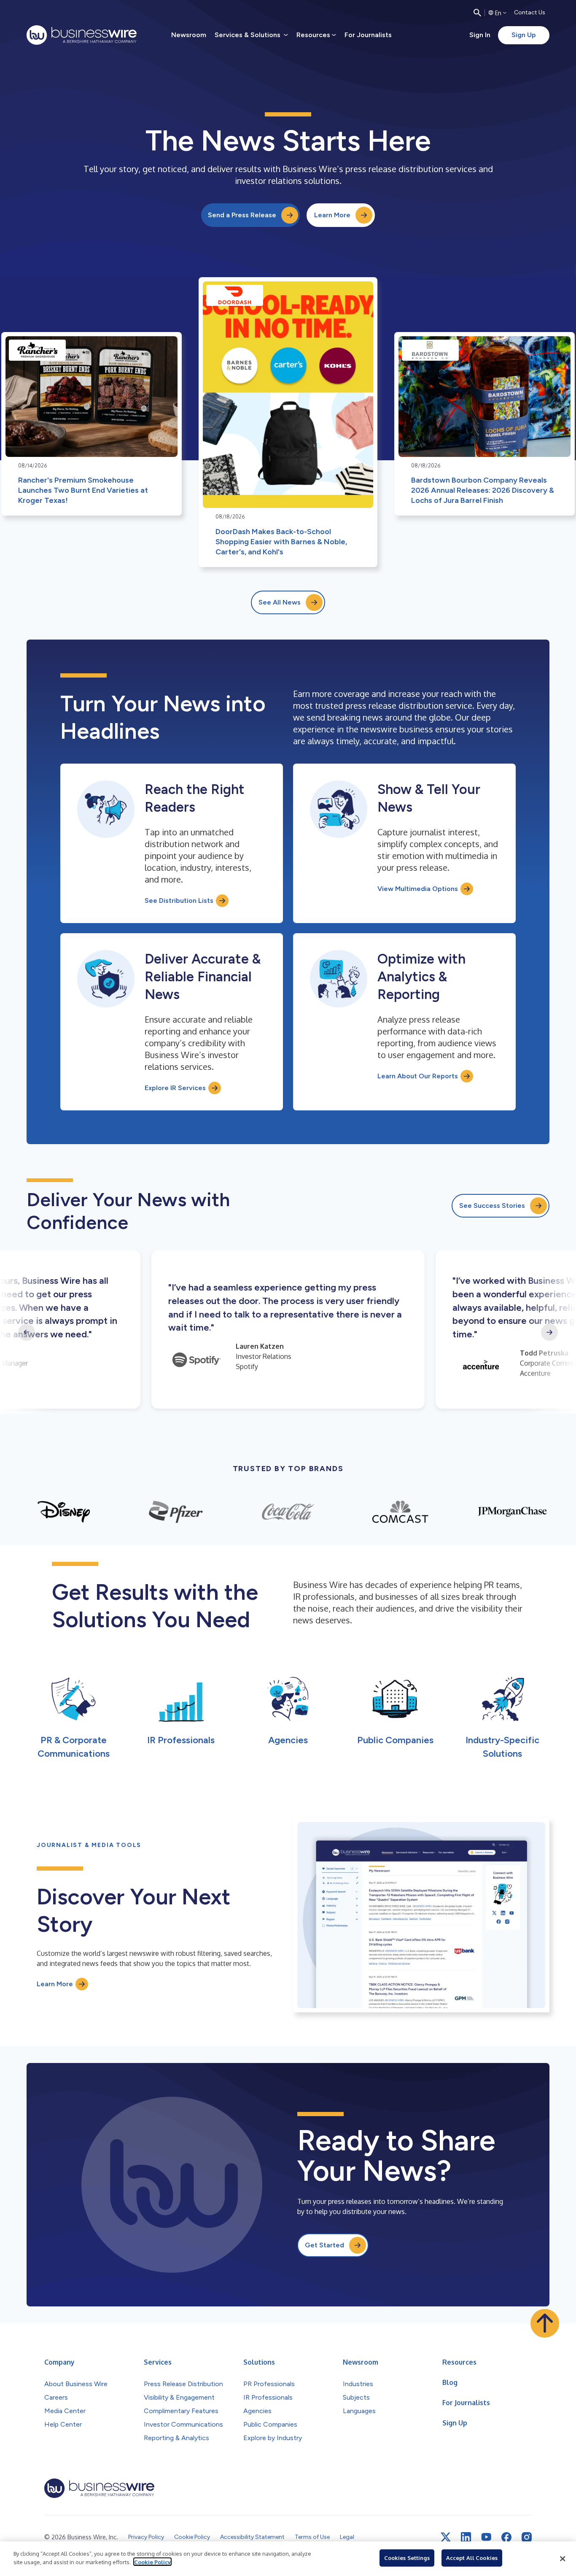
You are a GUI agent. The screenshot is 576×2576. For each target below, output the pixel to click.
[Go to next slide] (549, 1332)
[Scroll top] (545, 2323)
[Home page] (82, 35)
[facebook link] (506, 2537)
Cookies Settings (407, 2558)
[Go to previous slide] (27, 1332)
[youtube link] (486, 2537)
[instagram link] (527, 2537)
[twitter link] (446, 2537)
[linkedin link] (466, 2537)
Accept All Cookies (472, 2558)
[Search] (477, 13)
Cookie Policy (152, 2562)
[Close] (563, 2559)
